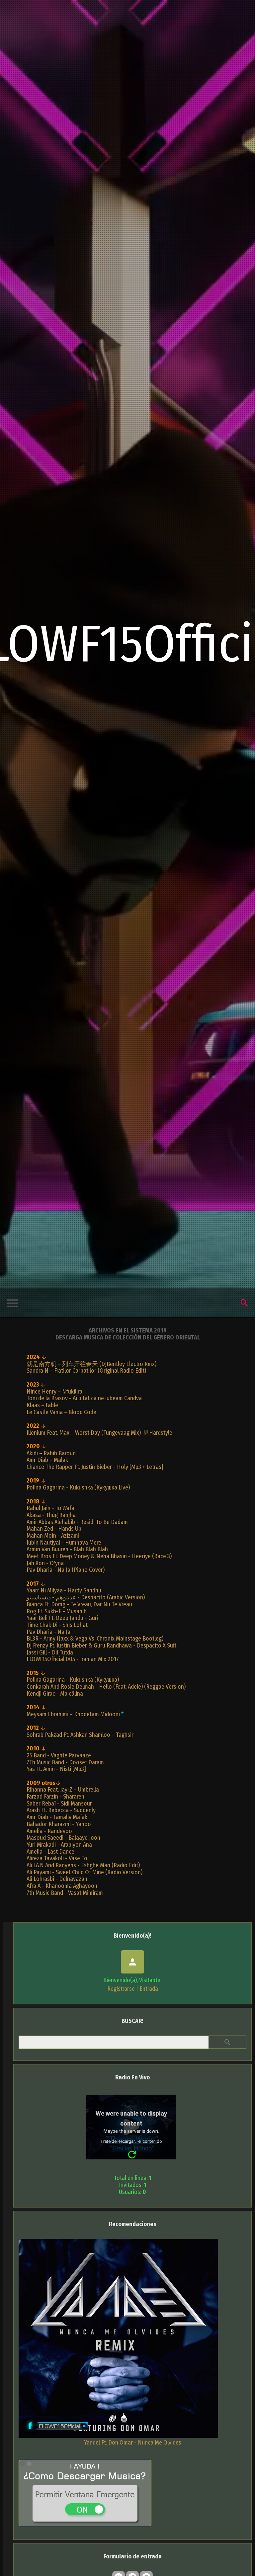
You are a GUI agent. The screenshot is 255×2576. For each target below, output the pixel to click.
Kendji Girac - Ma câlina (55, 1694)
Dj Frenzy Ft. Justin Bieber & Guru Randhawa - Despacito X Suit (101, 1646)
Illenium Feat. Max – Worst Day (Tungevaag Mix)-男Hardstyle (99, 1433)
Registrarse (121, 1989)
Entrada (149, 1989)
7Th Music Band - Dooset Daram (65, 1762)
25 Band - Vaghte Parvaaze (59, 1755)
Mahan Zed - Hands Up (54, 1529)
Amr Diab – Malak (47, 1460)
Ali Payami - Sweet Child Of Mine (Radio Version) (85, 1872)
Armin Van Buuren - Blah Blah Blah (67, 1549)
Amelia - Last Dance (50, 1852)
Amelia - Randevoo (49, 1831)
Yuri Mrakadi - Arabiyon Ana (59, 1845)
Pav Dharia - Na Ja (48, 1632)
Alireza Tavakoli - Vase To (57, 1858)
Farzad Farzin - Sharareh (55, 1797)
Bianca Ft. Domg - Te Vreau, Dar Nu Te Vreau (79, 1604)
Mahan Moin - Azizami (53, 1536)
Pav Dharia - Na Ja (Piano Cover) (66, 1570)
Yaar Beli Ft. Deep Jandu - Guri (62, 1618)
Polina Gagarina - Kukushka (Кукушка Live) (78, 1488)
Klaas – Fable (42, 1405)
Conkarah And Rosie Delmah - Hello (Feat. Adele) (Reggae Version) (106, 1687)
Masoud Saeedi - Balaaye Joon (63, 1838)
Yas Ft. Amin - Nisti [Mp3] (56, 1769)
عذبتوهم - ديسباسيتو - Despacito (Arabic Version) (86, 1597)
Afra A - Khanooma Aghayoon (62, 1886)
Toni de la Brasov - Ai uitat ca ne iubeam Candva (84, 1398)
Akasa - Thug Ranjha (51, 1515)
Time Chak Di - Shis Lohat (57, 1625)
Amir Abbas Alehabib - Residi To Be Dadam (77, 1522)
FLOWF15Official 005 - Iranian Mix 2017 (73, 1659)
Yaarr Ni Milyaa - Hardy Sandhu (64, 1590)
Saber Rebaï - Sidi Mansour (59, 1804)
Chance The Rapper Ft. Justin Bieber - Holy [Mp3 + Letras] (95, 1467)
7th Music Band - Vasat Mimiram (65, 1893)
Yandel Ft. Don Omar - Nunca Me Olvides (133, 2443)
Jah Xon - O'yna (45, 1563)
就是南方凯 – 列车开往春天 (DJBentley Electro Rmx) (91, 1364)
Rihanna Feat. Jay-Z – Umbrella (63, 1790)
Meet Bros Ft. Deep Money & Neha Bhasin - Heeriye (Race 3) (99, 1556)
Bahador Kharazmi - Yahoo (59, 1824)
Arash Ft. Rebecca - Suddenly (61, 1810)
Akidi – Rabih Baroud (51, 1453)
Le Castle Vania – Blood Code (61, 1412)
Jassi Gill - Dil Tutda (50, 1652)
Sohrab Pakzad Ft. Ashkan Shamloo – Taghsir (80, 1735)
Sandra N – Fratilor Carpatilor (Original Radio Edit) (86, 1371)
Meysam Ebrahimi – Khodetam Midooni (73, 1714)
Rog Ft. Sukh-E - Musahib (57, 1611)
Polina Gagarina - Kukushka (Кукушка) (73, 1680)
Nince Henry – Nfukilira (54, 1392)
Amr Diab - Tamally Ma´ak (57, 1817)
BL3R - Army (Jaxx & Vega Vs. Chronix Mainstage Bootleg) (95, 1639)
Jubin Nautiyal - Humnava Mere (64, 1543)
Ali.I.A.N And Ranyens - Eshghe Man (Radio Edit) (83, 1865)
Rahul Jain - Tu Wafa (50, 1508)
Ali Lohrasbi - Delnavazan (57, 1879)
